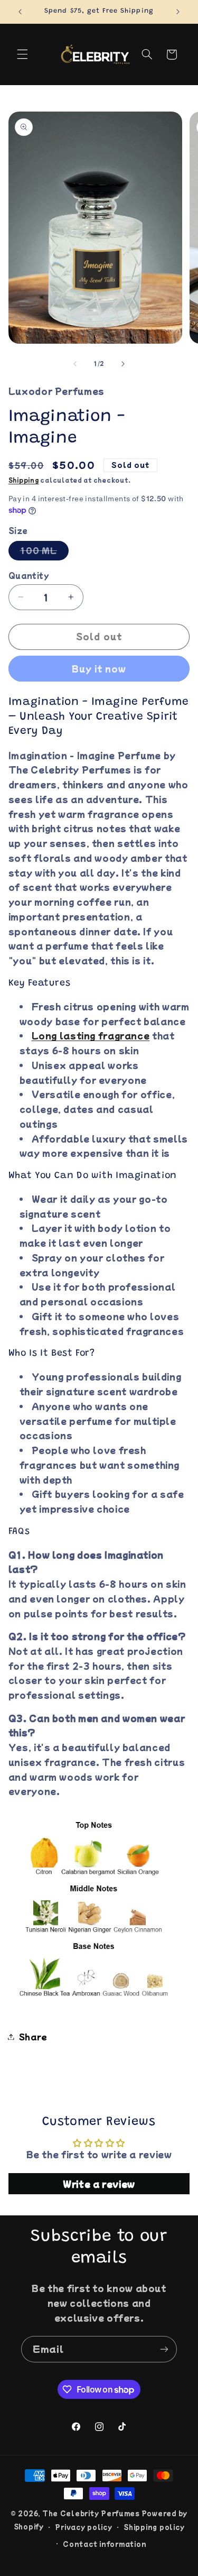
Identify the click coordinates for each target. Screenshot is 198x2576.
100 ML (44, 552)
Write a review (99, 2184)
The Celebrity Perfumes (91, 2513)
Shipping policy (154, 2527)
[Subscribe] (164, 2349)
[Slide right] (123, 364)
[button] (22, 54)
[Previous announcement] (20, 12)
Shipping (24, 480)
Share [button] (33, 2036)
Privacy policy (83, 2527)
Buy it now (99, 669)
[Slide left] (75, 364)
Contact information (105, 2544)
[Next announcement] (178, 12)
